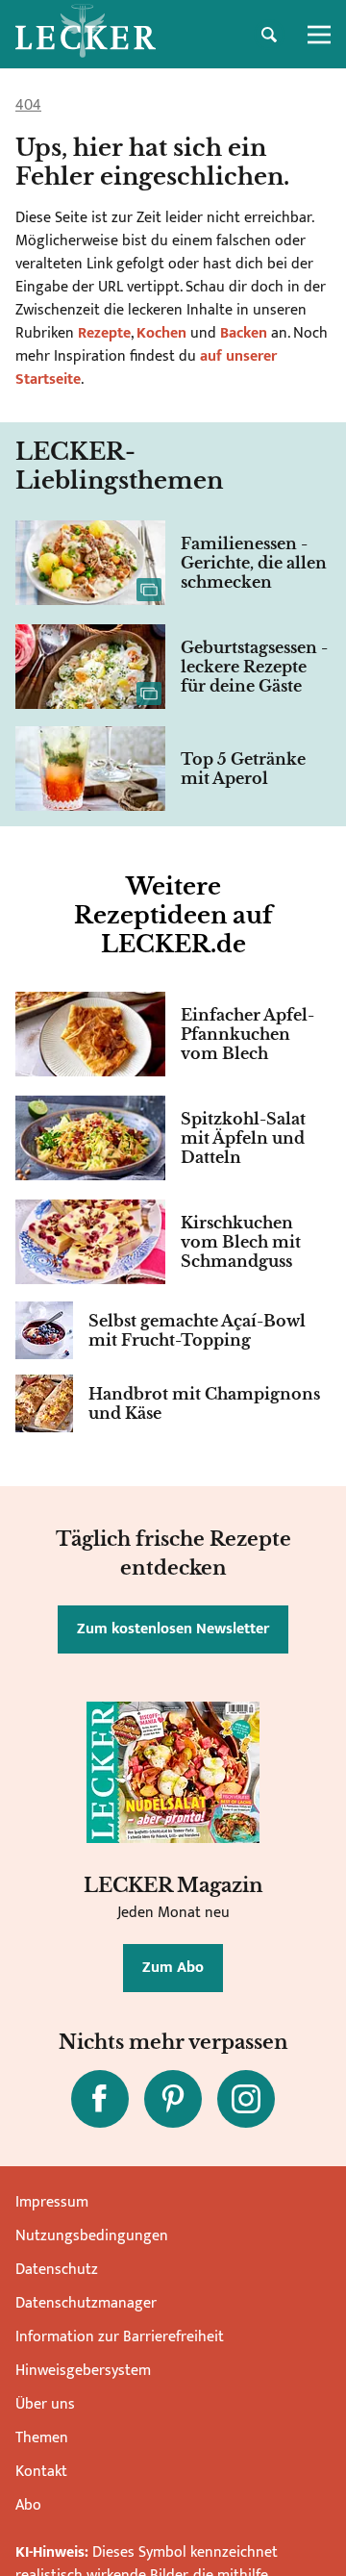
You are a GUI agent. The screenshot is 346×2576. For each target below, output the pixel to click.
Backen (244, 333)
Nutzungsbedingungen (92, 2236)
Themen (42, 2438)
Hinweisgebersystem (83, 2371)
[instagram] (246, 2099)
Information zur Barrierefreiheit (120, 2337)
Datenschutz (57, 2270)
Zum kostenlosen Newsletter (173, 1629)
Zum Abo (173, 1968)
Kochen (161, 333)
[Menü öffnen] (319, 35)
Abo (28, 2505)
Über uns (45, 2404)
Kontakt (41, 2472)
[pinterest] (173, 2099)
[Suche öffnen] (269, 35)
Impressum (52, 2202)
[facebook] (100, 2099)
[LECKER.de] (86, 35)
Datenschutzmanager (86, 2303)
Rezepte (102, 333)
